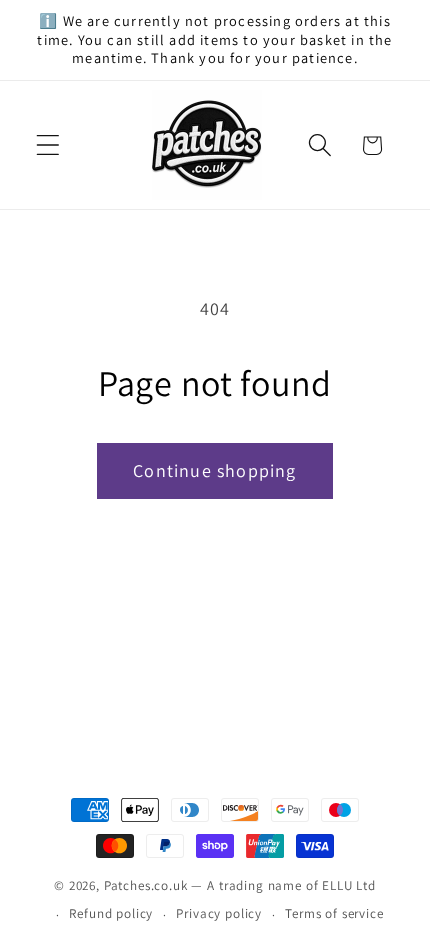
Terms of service (334, 913)
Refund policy (111, 913)
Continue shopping (214, 470)
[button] (48, 145)
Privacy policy (219, 913)
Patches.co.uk (146, 885)
